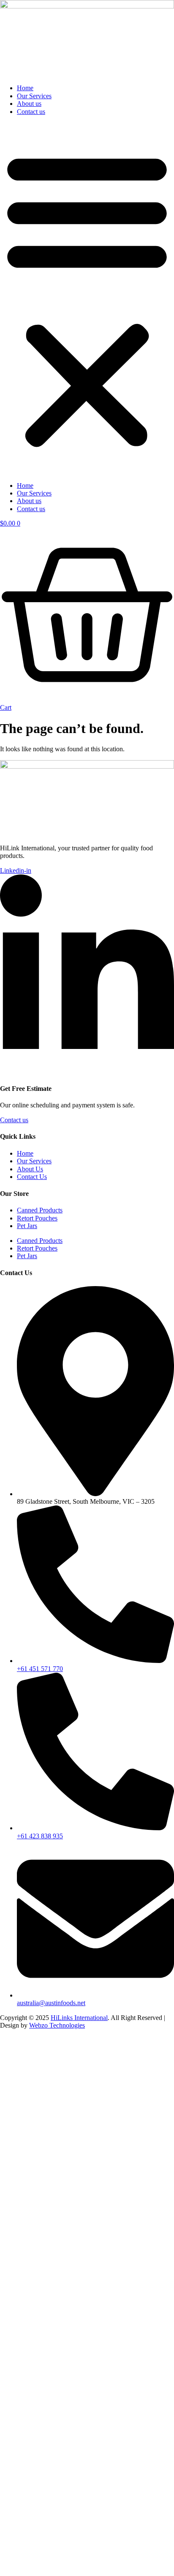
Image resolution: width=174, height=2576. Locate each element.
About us (29, 104)
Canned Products (40, 1210)
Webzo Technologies (57, 2025)
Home (25, 88)
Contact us (31, 112)
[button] (87, 299)
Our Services (34, 96)
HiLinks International (79, 2018)
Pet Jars (27, 1226)
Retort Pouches (37, 1218)
